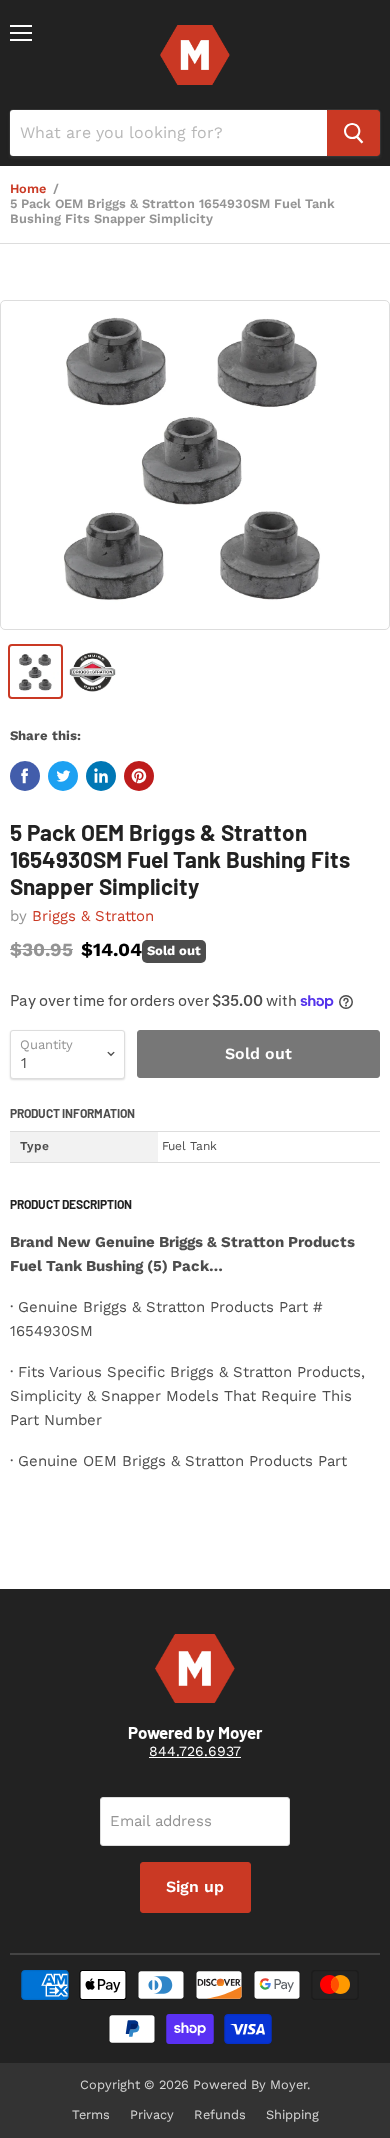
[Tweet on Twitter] (63, 776)
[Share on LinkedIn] (101, 776)
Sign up (195, 1886)
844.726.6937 (195, 1751)
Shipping (292, 2114)
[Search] (353, 133)
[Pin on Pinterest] (139, 776)
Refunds (220, 2114)
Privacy (152, 2114)
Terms (91, 2114)
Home (28, 189)
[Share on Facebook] (25, 776)
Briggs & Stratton (93, 916)
